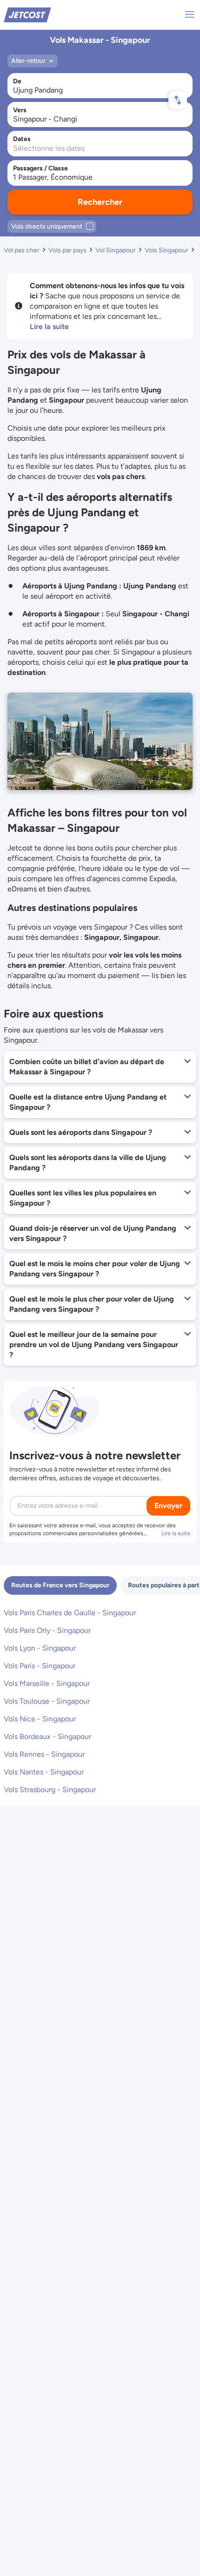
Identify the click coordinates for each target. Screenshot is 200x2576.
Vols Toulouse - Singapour (47, 1701)
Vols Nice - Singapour (40, 1719)
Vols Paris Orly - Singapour (47, 1630)
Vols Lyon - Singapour (40, 1648)
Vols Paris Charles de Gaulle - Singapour (70, 1613)
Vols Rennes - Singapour (44, 1754)
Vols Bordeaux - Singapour (47, 1736)
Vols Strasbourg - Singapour (50, 1790)
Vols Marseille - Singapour (47, 1683)
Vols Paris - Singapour (40, 1666)
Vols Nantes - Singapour (44, 1772)
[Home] (27, 14)
